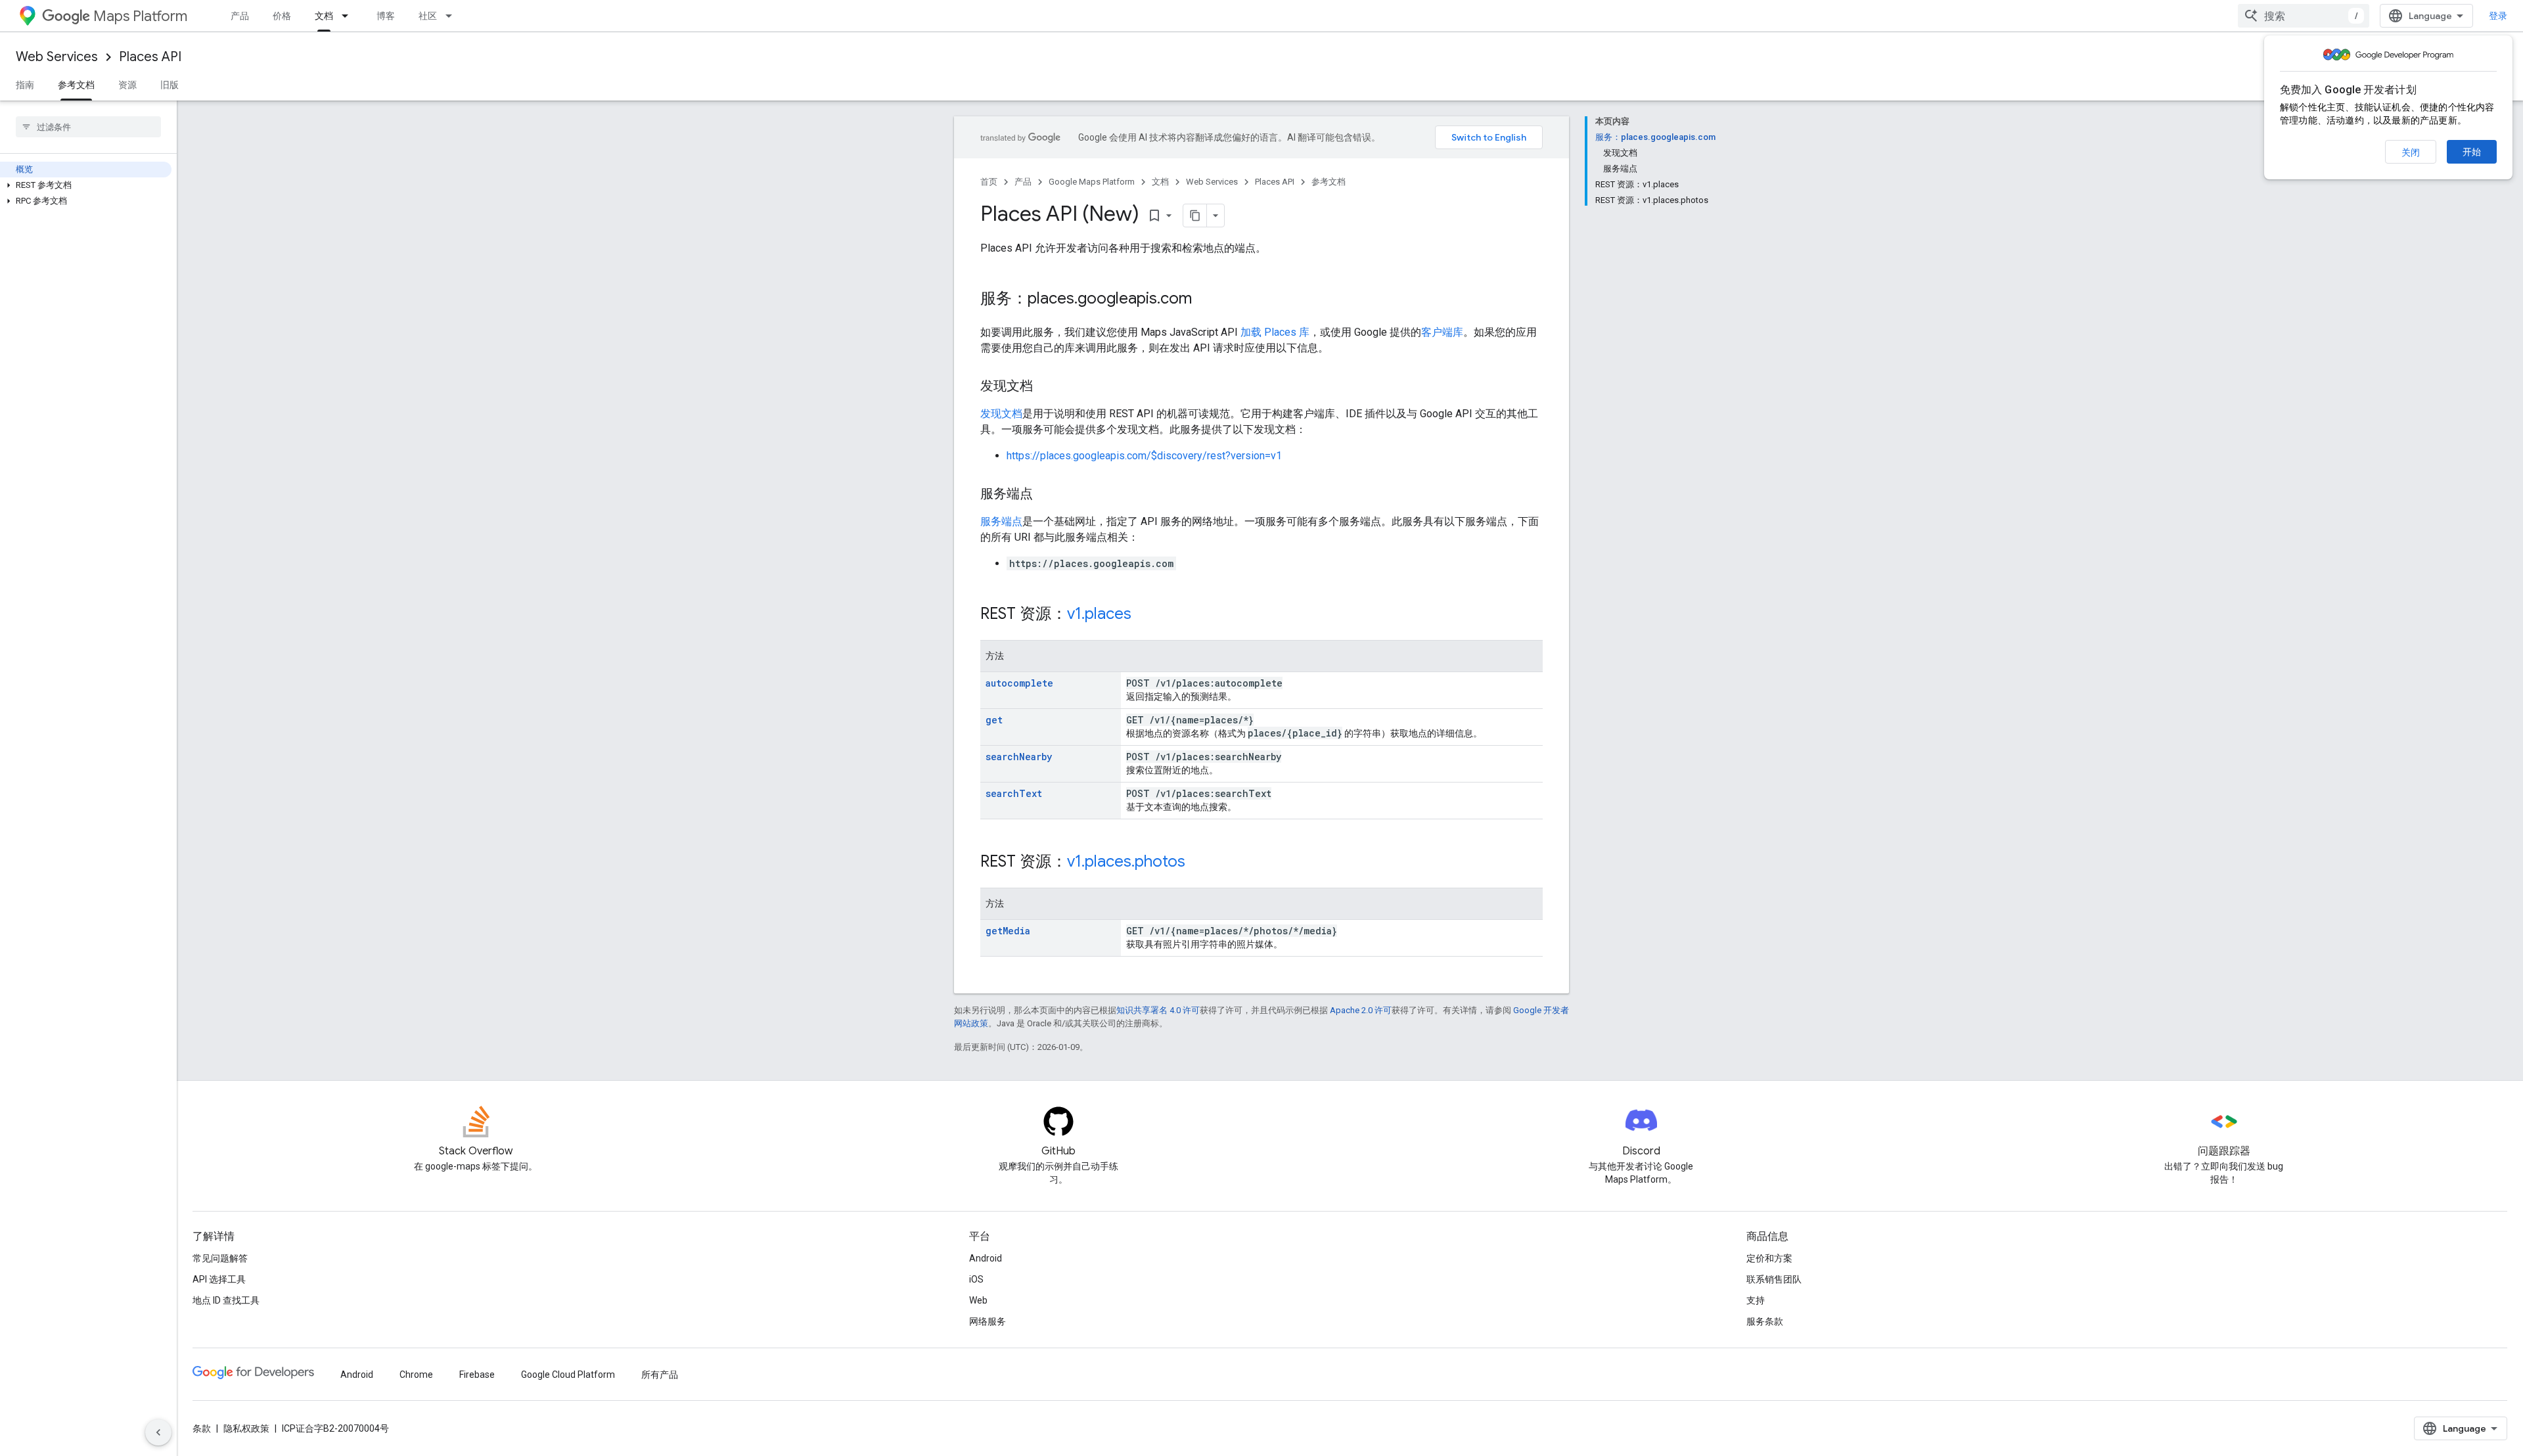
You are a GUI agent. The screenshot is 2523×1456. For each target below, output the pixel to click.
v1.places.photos (1126, 861)
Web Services (57, 57)
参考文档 (76, 85)
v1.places (1099, 614)
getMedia (1008, 931)
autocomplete (1019, 683)
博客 (386, 16)
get (994, 720)
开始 (2472, 152)
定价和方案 (1769, 1258)
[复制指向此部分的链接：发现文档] (1046, 387)
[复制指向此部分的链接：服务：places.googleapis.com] (1205, 300)
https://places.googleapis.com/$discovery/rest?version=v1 (1144, 456)
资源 (127, 85)
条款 (202, 1428)
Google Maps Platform (1092, 182)
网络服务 (988, 1321)
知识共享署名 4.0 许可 (1158, 1010)
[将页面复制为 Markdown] (1195, 216)
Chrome (416, 1375)
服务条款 (1765, 1321)
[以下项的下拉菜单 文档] (349, 16)
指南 (25, 85)
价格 (282, 16)
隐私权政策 (246, 1428)
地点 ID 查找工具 (226, 1300)
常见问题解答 (220, 1258)
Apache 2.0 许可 (1361, 1010)
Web (978, 1300)
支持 (1756, 1300)
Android (986, 1258)
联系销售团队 (1774, 1279)
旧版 (170, 85)
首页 (989, 182)
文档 (324, 16)
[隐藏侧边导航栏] (158, 1432)
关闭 (2411, 152)
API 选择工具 (219, 1279)
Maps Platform (140, 16)
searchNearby (1019, 757)
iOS (976, 1279)
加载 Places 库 (1275, 332)
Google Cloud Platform (568, 1375)
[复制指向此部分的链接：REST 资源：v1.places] (1145, 615)
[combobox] (2304, 16)
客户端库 (1442, 332)
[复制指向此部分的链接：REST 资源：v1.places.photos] (1198, 863)
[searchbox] (88, 127)
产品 (240, 16)
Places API (150, 57)
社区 (428, 16)
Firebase (477, 1375)
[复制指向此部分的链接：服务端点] (1046, 495)
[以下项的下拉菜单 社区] (453, 16)
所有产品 (660, 1375)
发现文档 (1001, 414)
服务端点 (1001, 521)
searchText (1014, 793)
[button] (86, 185)
